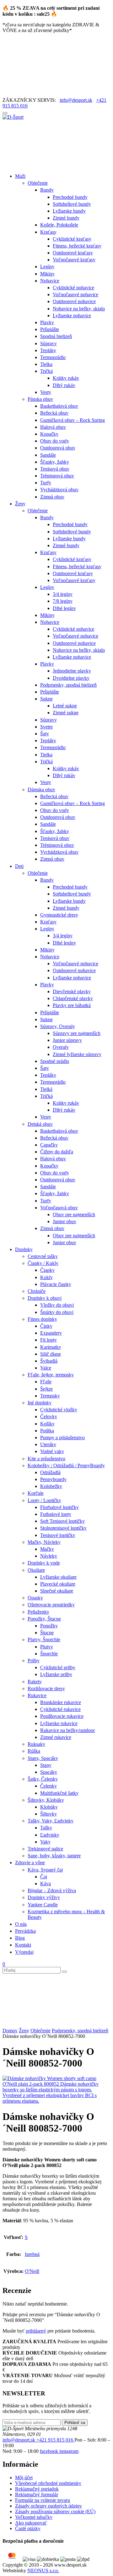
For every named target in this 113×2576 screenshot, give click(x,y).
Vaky (45, 1842)
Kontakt (23, 1945)
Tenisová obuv (55, 469)
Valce (46, 1368)
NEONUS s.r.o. (43, 2571)
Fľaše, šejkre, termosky (51, 1375)
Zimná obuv (52, 497)
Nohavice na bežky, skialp (79, 309)
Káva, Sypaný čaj (45, 1870)
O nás (21, 1924)
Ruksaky (36, 1744)
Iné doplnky (40, 1403)
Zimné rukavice (56, 1737)
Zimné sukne (66, 713)
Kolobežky (51, 1486)
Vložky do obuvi (57, 1305)
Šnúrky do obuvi (57, 1312)
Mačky (47, 1549)
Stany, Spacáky (43, 1758)
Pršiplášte (50, 329)
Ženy (20, 504)
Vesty (46, 392)
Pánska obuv (40, 399)
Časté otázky (28, 2528)
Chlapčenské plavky (73, 998)
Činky (46, 1326)
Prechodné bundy (70, 197)
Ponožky (49, 1626)
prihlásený (36, 2331)
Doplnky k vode (44, 1563)
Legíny (47, 267)
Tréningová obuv (57, 476)
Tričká (46, 371)
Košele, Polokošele (59, 225)
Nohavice (50, 281)
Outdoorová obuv (58, 448)
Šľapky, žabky (55, 462)
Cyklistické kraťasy (72, 239)
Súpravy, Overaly (58, 1026)
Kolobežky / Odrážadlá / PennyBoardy (66, 1465)
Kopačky (49, 434)
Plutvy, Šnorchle (44, 1639)
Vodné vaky (52, 1451)
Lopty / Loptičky (44, 1500)
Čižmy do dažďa (57, 1152)
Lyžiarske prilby (56, 1674)
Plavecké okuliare (58, 1584)
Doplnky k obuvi (45, 1298)
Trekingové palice (45, 1849)
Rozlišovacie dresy (46, 1688)
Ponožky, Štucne (44, 1619)
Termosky (50, 1396)
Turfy (46, 483)
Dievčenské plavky (72, 991)
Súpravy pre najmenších (77, 1033)
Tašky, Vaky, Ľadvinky (51, 1821)
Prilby (34, 1661)
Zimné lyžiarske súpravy (77, 1054)
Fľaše (46, 1382)
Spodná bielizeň (56, 336)
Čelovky (49, 1416)
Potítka (47, 1431)
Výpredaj (24, 1952)
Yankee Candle (43, 1905)
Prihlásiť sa (75, 2423)
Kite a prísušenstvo (46, 1459)
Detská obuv (40, 1124)
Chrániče (37, 1291)
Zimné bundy (66, 218)
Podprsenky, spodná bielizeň (68, 685)
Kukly (46, 1277)
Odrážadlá (50, 1472)
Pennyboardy (53, 1479)
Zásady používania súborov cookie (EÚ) (55, 2511)
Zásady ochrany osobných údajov (48, 2506)
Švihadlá (49, 1361)
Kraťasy (48, 232)
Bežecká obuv (54, 413)
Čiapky (47, 1270)
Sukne (46, 699)
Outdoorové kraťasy (73, 253)
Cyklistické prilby (58, 1667)
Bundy (47, 190)
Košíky (47, 1424)
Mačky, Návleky (44, 1542)
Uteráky (48, 1444)
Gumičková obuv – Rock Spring (73, 420)
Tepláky (48, 350)
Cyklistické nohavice (73, 288)
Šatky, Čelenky (43, 1779)
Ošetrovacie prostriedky (51, 1605)
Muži (20, 176)
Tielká (46, 1089)
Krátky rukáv (66, 378)
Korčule (36, 1493)
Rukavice (37, 1695)
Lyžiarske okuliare (58, 1577)
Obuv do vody (55, 441)
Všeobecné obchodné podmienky (48, 2483)
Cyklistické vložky (59, 1410)
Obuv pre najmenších (74, 1214)
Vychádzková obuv (59, 490)
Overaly (61, 1047)
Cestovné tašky (43, 1256)
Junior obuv (65, 1221)
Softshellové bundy (72, 204)
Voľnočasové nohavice (75, 294)
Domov (10, 2031)
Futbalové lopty (56, 1514)
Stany (46, 1765)
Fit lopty (48, 1340)
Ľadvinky (50, 1835)
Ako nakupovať (31, 2523)
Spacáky (49, 1772)
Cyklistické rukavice (60, 1709)
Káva (46, 1884)
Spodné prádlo (55, 1061)
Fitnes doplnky (42, 1319)
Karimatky (51, 1347)
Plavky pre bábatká (72, 1005)
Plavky (47, 322)
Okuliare (36, 1570)
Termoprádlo (53, 357)
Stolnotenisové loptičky (63, 1528)
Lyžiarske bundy (69, 211)
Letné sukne (65, 706)
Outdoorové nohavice (74, 301)
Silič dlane (51, 1354)
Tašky (46, 1828)
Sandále (48, 455)
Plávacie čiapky (56, 1284)
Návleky (49, 1556)
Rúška (34, 1751)
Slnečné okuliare (57, 1591)
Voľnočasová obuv (59, 1208)
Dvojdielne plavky (71, 678)
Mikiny (47, 274)
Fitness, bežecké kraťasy (77, 246)
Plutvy (47, 1647)
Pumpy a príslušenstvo (62, 1438)
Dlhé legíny (64, 608)
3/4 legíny (63, 594)
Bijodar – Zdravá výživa (52, 1890)
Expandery (51, 1333)
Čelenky (48, 1786)
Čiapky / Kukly (43, 1263)
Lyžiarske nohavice (72, 316)
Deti (19, 866)
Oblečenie (38, 183)
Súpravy (48, 343)
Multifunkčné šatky (59, 1793)
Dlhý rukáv (64, 385)
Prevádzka (25, 1931)
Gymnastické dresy (59, 915)
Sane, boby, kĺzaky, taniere (54, 1856)
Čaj (44, 1877)
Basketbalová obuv (59, 406)
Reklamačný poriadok (37, 2489)
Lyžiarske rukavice (59, 1723)
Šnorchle (49, 1654)
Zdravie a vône (30, 1863)
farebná (32, 2254)
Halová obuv (53, 427)
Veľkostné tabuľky (34, 2517)
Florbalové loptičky (59, 1507)
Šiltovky (48, 1814)
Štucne (47, 1633)
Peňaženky (38, 1612)
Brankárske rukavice (61, 1702)
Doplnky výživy (44, 1897)
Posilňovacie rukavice (62, 1716)
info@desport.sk (76, 100)
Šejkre (46, 1389)
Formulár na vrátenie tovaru (43, 2500)
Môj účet (24, 2478)
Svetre (46, 727)
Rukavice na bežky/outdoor (67, 1730)
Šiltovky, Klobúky (46, 1800)
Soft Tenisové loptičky (62, 1521)
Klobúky (49, 1807)
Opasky (35, 1598)
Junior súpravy (67, 1040)
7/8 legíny (63, 601)
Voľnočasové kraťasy (74, 260)
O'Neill (32, 2271)
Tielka (46, 364)
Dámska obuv (41, 790)
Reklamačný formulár (37, 2494)
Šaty (45, 734)
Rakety (35, 1682)
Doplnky (24, 1249)
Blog (20, 1938)
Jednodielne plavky (72, 671)
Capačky (49, 1145)
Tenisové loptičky (58, 1535)
